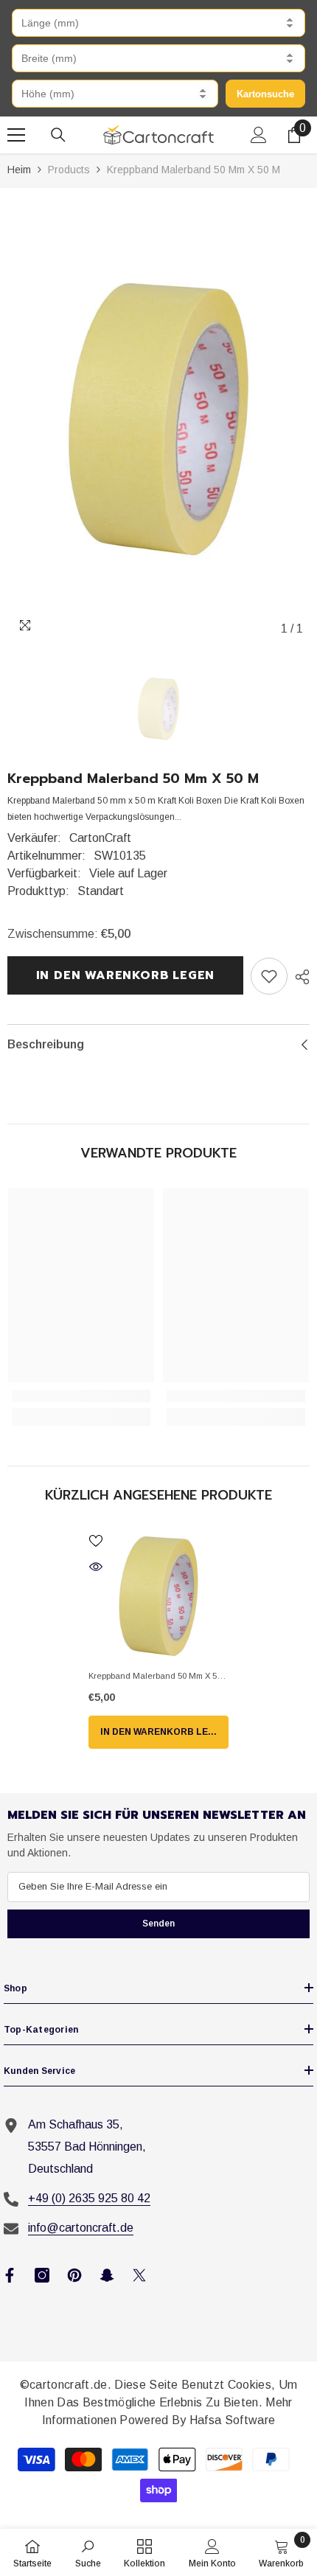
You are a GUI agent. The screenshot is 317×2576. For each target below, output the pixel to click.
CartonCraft (100, 838)
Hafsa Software (232, 2420)
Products (69, 170)
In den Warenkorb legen (123, 975)
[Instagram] (42, 2275)
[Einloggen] (259, 135)
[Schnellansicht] (96, 1567)
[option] (158, 419)
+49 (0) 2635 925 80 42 (89, 2198)
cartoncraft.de (68, 2385)
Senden (158, 1924)
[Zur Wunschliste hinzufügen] (96, 1541)
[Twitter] (139, 2275)
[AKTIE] (299, 977)
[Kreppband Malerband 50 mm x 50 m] (158, 1596)
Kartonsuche (265, 94)
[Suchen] (58, 135)
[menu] (16, 135)
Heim (19, 170)
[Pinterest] (74, 2275)
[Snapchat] (107, 2275)
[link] (269, 976)
